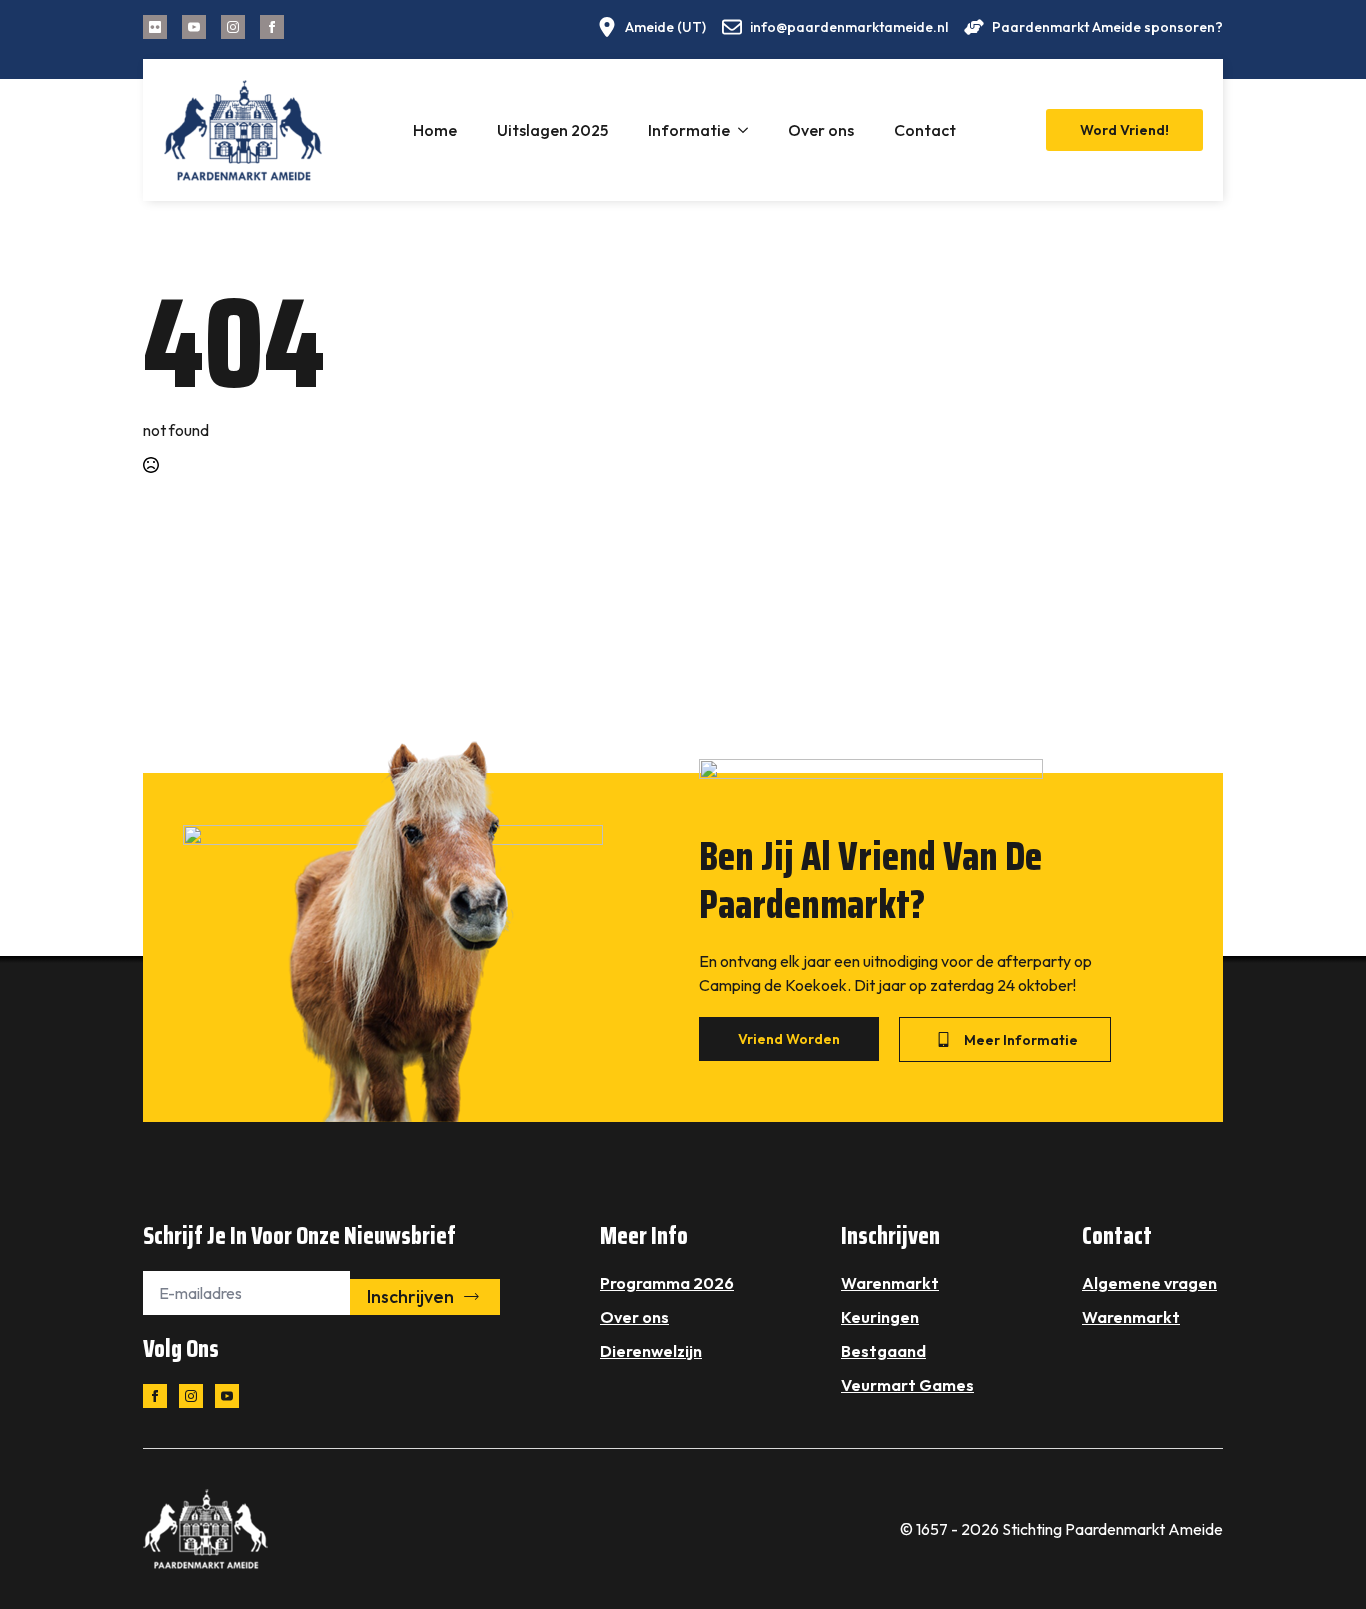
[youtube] (194, 27)
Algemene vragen (1149, 1283)
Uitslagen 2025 (552, 130)
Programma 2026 (667, 1283)
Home (435, 130)
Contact (925, 130)
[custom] (155, 27)
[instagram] (233, 27)
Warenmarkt (890, 1283)
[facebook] (272, 27)
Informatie (689, 130)
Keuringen (880, 1317)
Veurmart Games (907, 1385)
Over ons (821, 130)
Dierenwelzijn (651, 1351)
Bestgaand (883, 1351)
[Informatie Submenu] (749, 130)
